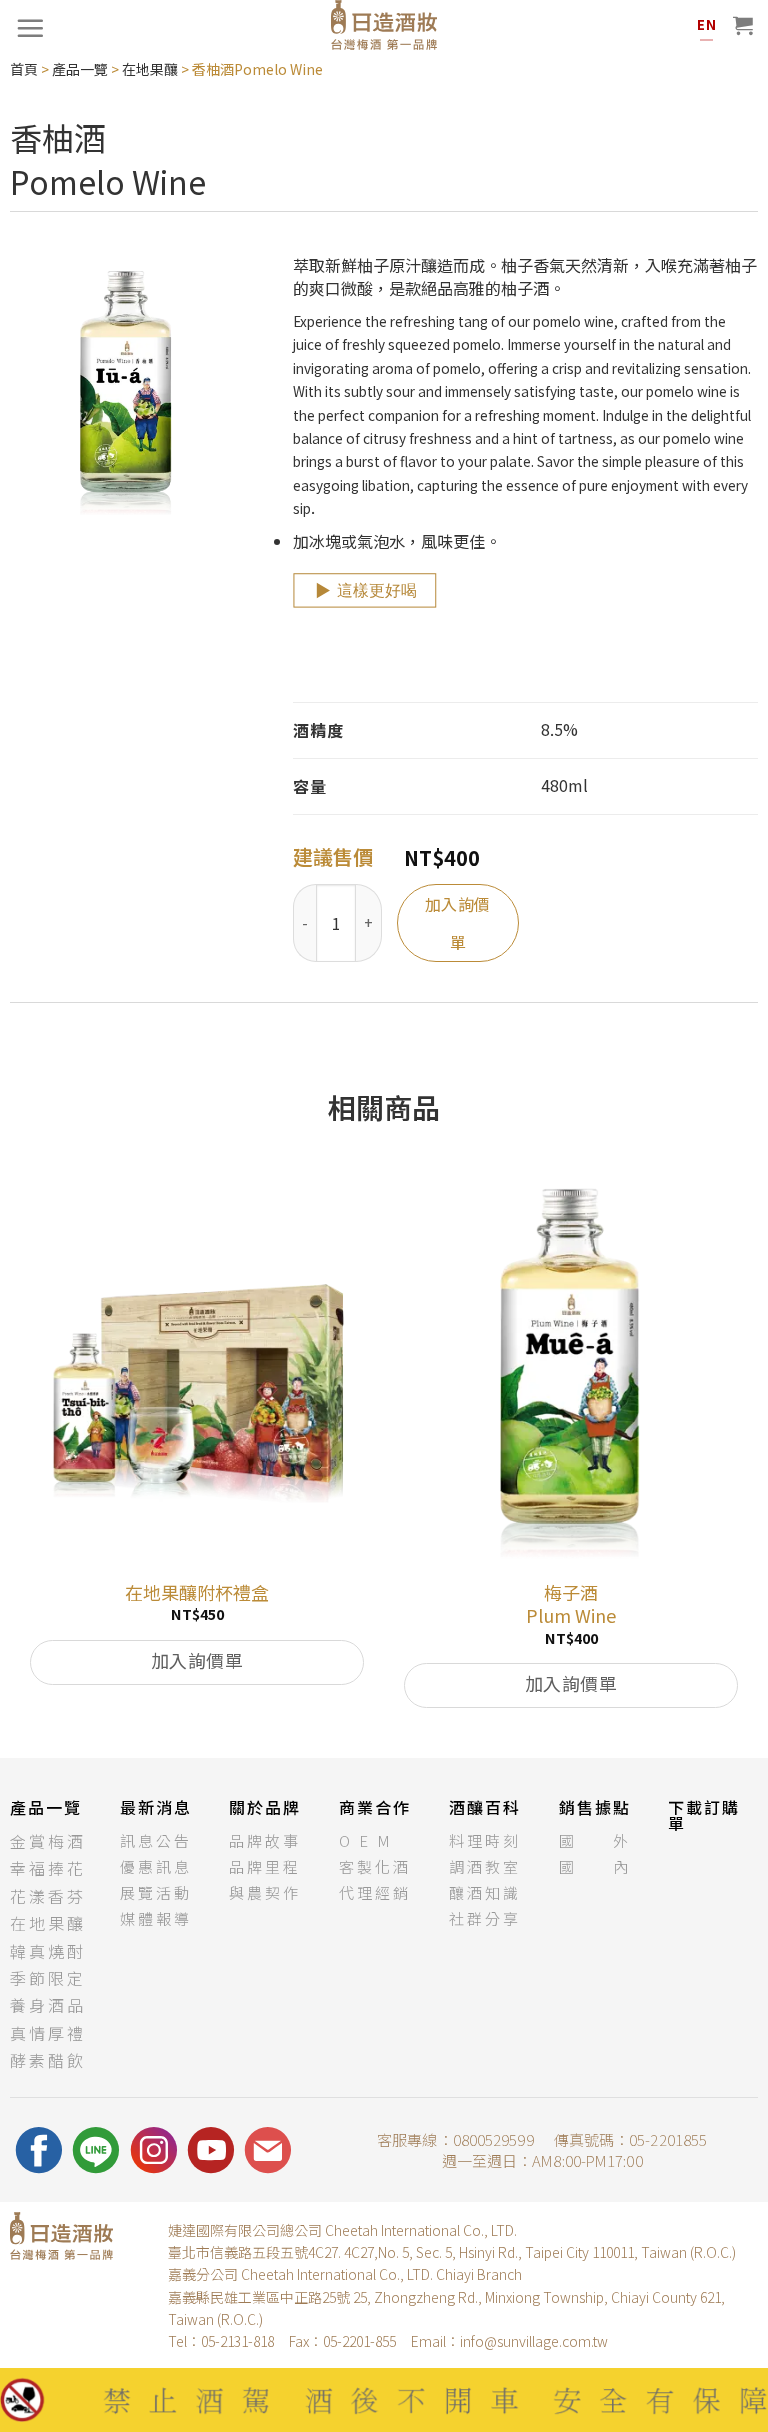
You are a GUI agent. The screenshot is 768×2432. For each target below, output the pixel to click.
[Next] (747, 1453)
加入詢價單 (458, 923)
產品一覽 (80, 69)
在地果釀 (150, 69)
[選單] (30, 28)
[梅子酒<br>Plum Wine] (571, 1365)
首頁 (24, 69)
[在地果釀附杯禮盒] (197, 1365)
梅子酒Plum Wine (571, 1604)
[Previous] (21, 1453)
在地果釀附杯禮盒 (197, 1592)
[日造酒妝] (384, 25)
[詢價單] (743, 25)
